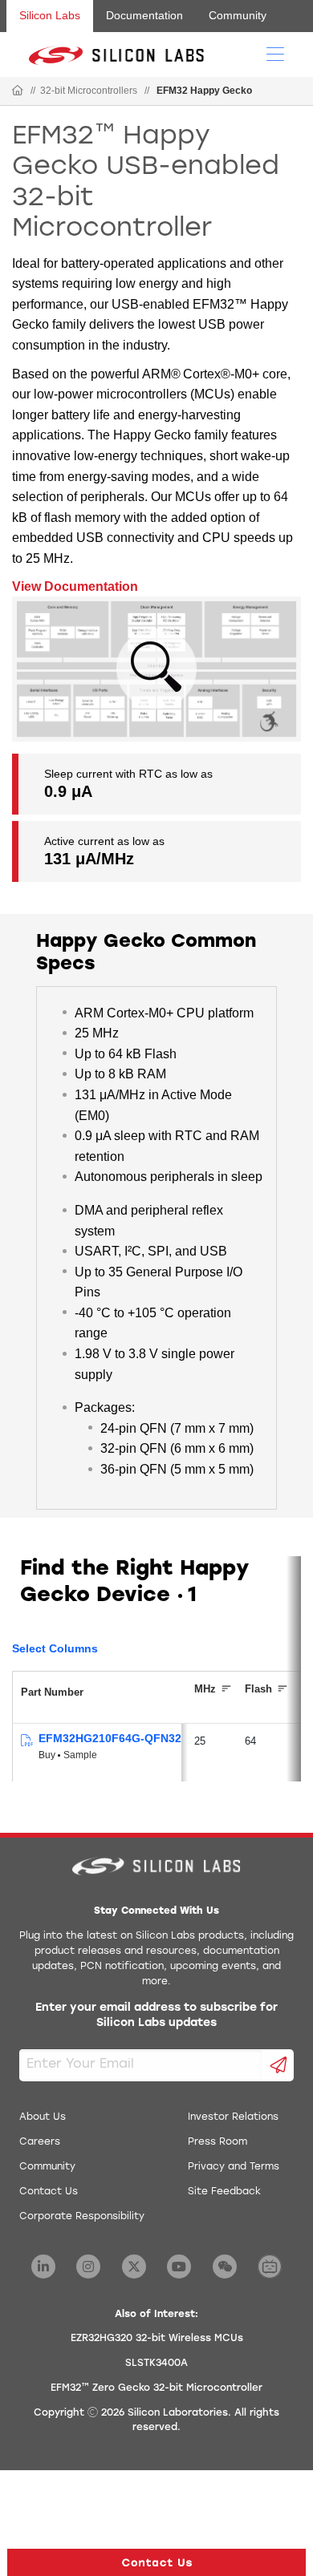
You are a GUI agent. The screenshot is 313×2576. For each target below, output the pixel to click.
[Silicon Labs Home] (18, 91)
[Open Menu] (275, 53)
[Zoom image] (156, 669)
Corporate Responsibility (82, 2217)
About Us (43, 2117)
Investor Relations (233, 2117)
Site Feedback (224, 2192)
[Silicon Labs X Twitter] (134, 2267)
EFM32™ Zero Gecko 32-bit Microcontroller (156, 2388)
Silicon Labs (50, 15)
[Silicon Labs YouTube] (179, 2267)
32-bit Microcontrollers (89, 91)
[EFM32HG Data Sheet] (26, 1741)
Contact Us (49, 2192)
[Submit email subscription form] (278, 2065)
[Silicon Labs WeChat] (225, 2267)
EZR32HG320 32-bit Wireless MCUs (157, 2339)
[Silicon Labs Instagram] (88, 2267)
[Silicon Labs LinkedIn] (43, 2267)
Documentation (144, 15)
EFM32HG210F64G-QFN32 (110, 1738)
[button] (156, 2562)
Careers (40, 2142)
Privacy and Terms (234, 2167)
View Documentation (75, 586)
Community (238, 15)
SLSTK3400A (156, 2364)
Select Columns (55, 1648)
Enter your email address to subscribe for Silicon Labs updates (156, 2016)
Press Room (217, 2142)
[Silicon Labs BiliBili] (270, 2267)
